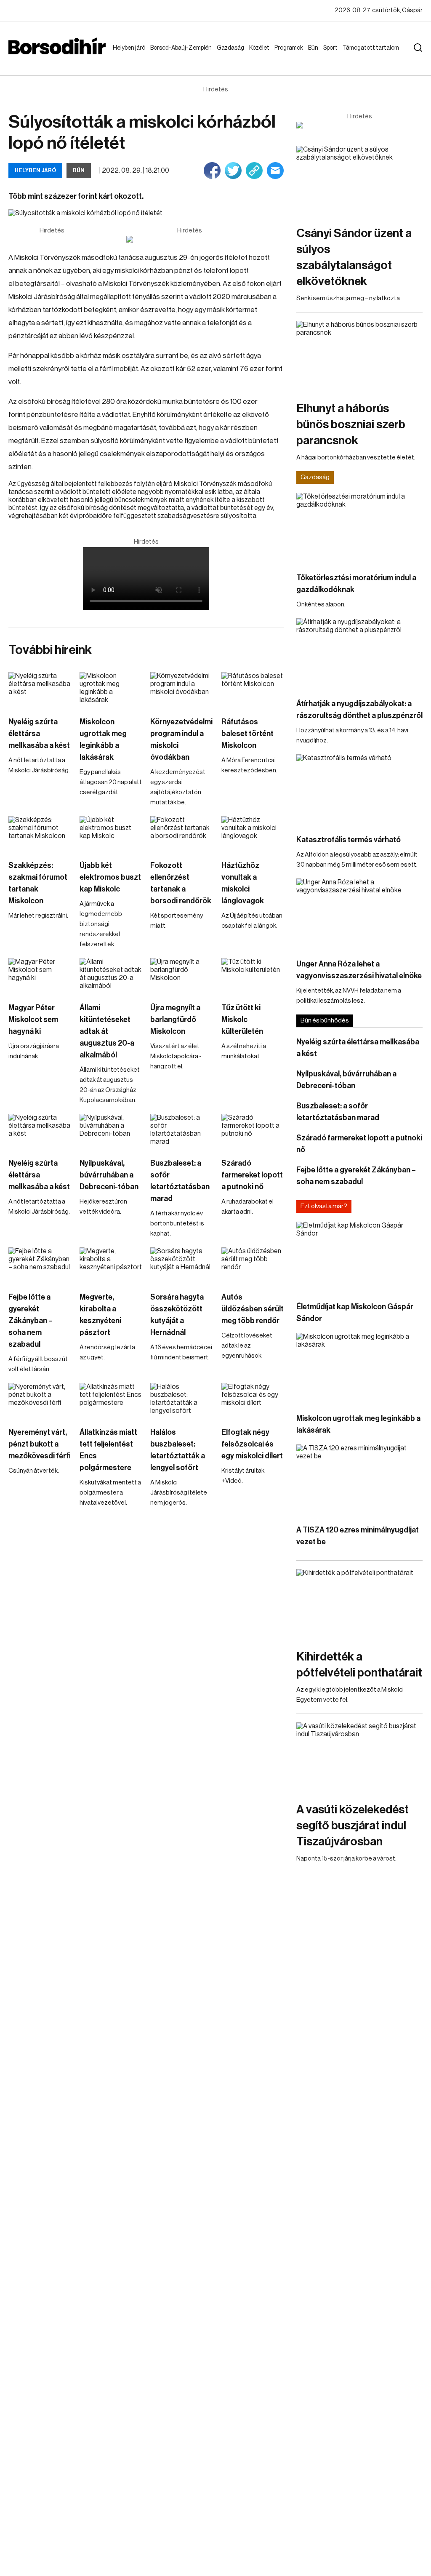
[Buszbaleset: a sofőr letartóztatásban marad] (182, 1132)
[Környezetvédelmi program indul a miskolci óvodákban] (182, 690)
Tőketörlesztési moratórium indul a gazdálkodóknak (356, 584)
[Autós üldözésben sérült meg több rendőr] (253, 1265)
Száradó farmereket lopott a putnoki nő (252, 1175)
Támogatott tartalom (360, 56)
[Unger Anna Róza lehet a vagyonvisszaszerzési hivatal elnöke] (359, 914)
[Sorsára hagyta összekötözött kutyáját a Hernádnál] (182, 1265)
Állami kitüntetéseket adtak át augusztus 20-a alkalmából (107, 1031)
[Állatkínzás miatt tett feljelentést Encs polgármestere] (111, 1401)
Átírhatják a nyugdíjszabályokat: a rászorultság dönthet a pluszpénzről (359, 710)
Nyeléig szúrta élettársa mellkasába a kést (39, 734)
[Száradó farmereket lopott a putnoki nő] (253, 1132)
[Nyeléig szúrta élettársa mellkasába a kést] (40, 690)
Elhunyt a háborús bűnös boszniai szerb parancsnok (351, 424)
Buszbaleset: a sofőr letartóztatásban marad (180, 1181)
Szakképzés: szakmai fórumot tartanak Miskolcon (38, 883)
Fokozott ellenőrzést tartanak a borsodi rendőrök (181, 883)
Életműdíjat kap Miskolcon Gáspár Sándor (355, 1313)
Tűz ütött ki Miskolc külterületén (242, 1020)
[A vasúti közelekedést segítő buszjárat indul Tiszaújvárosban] (359, 1758)
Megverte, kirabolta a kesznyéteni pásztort (100, 1315)
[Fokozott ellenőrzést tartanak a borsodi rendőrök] (182, 834)
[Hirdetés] (189, 239)
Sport (332, 48)
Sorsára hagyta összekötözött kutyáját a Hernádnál (177, 1315)
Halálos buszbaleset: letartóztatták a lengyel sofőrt (178, 1450)
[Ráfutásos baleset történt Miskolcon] (253, 690)
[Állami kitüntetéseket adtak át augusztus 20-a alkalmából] (111, 976)
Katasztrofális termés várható (349, 840)
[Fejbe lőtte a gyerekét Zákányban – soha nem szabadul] (40, 1265)
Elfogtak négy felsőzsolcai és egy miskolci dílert (252, 1444)
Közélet (261, 48)
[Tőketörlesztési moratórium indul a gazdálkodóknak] (359, 528)
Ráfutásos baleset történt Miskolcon (247, 734)
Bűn (315, 48)
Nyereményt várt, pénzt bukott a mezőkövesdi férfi (40, 1444)
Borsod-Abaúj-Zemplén (171, 56)
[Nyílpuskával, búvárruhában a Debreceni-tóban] (111, 1132)
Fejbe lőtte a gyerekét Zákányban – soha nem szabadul (31, 1321)
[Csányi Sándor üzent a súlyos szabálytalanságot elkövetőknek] (359, 181)
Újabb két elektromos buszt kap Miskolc (110, 877)
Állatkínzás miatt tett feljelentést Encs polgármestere (108, 1450)
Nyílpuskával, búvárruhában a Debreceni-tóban (109, 1175)
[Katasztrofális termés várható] (359, 790)
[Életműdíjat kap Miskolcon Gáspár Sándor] (359, 1257)
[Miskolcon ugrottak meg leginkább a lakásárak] (111, 690)
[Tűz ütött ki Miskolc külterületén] (253, 976)
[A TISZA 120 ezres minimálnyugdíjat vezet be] (359, 1480)
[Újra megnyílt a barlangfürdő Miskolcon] (182, 976)
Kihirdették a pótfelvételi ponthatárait (359, 1665)
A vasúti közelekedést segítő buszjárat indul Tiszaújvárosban (353, 1826)
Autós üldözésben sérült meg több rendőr (253, 1309)
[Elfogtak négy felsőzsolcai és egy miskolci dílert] (253, 1401)
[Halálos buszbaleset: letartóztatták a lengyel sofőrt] (182, 1401)
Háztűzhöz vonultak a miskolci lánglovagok (243, 883)
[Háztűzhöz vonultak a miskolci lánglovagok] (253, 834)
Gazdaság (232, 48)
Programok (290, 48)
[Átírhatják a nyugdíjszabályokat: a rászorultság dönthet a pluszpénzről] (359, 654)
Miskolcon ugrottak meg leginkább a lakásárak (103, 739)
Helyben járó (125, 56)
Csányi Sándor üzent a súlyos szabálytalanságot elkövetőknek (354, 257)
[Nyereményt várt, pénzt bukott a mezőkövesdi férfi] (40, 1401)
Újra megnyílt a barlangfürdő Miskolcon (175, 1020)
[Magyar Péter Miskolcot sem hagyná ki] (40, 976)
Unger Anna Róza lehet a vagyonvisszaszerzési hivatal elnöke (359, 970)
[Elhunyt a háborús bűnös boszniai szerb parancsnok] (359, 356)
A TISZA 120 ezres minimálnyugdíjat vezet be (358, 1536)
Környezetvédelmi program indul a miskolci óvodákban (181, 739)
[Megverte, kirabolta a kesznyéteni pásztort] (111, 1265)
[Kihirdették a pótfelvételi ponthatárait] (359, 1605)
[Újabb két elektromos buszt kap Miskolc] (111, 834)
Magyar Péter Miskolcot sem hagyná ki (33, 1020)
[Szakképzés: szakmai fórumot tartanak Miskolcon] (40, 834)
